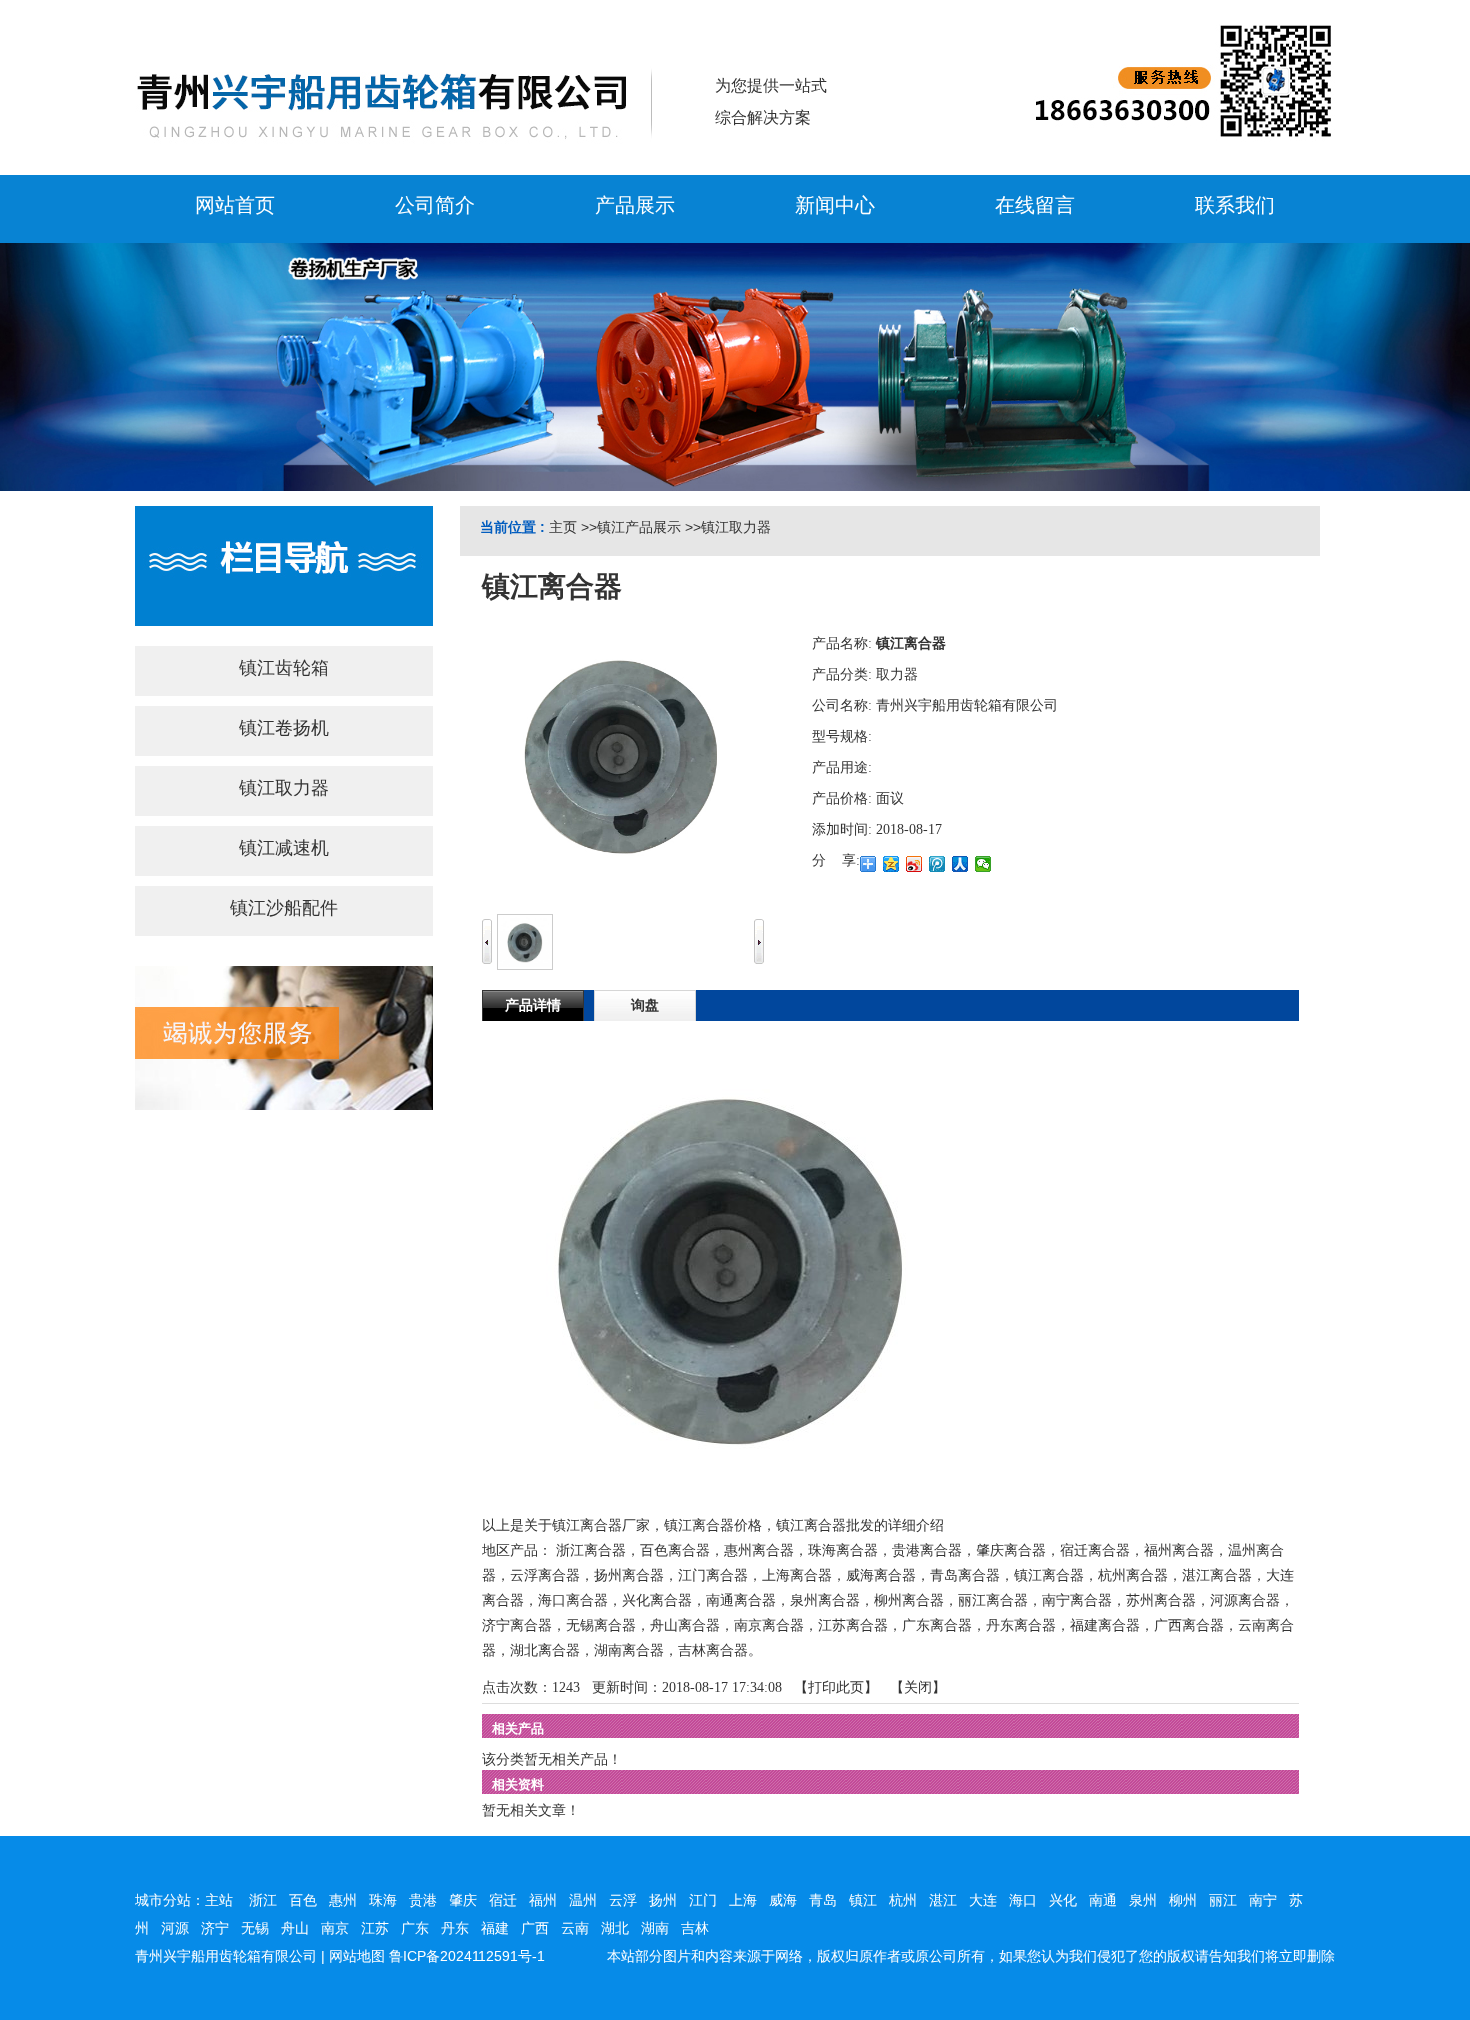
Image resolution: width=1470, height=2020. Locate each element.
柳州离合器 (909, 1600)
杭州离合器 (1133, 1575)
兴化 (1063, 1900)
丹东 (455, 1928)
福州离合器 (1179, 1550)
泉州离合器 (825, 1600)
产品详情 (533, 1005)
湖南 (655, 1928)
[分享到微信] (983, 864)
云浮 (623, 1900)
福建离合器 (1105, 1625)
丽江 (1223, 1900)
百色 (303, 1900)
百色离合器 (675, 1550)
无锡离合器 (601, 1625)
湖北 (615, 1928)
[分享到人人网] (960, 864)
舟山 (295, 1928)
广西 (535, 1928)
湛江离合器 (1217, 1575)
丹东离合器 (1021, 1625)
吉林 (695, 1928)
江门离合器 (713, 1575)
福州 (543, 1900)
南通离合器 (741, 1600)
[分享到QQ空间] (891, 864)
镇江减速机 (284, 848)
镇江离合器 (1049, 1575)
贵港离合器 (927, 1550)
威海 (783, 1900)
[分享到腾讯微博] (937, 864)
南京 (335, 1928)
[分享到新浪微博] (914, 864)
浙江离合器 (591, 1550)
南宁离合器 (1077, 1600)
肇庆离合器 (1011, 1550)
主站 (219, 1900)
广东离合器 (937, 1625)
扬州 (663, 1900)
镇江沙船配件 (284, 908)
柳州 (1183, 1900)
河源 (175, 1928)
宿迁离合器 (1095, 1550)
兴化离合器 (657, 1600)
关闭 (918, 1687)
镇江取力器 (736, 527)
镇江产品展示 (639, 527)
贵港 (423, 1900)
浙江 (263, 1900)
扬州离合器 (629, 1575)
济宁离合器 (517, 1625)
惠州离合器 (759, 1550)
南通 (1103, 1900)
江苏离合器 (853, 1625)
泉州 (1143, 1900)
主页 (563, 527)
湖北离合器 (545, 1650)
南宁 (1263, 1900)
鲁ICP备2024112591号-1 (467, 1956)
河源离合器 (1245, 1600)
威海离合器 (881, 1575)
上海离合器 (797, 1575)
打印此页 (836, 1687)
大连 (983, 1900)
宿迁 (503, 1900)
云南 (575, 1928)
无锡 (255, 1928)
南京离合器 (769, 1625)
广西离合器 (1189, 1625)
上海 (743, 1900)
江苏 (375, 1928)
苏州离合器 (1161, 1600)
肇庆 (463, 1900)
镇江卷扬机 (284, 728)
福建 (495, 1928)
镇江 (863, 1900)
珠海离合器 (843, 1550)
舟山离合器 (685, 1625)
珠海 (383, 1900)
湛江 (943, 1900)
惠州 (343, 1900)
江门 (703, 1900)
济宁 (215, 1928)
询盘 (645, 1005)
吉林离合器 (713, 1650)
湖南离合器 (629, 1650)
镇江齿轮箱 (284, 668)
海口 (1023, 1900)
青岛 (823, 1900)
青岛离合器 (965, 1575)
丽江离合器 (993, 1600)
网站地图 (357, 1956)
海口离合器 (573, 1600)
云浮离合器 (545, 1575)
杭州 (903, 1900)
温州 (583, 1900)
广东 (415, 1928)
